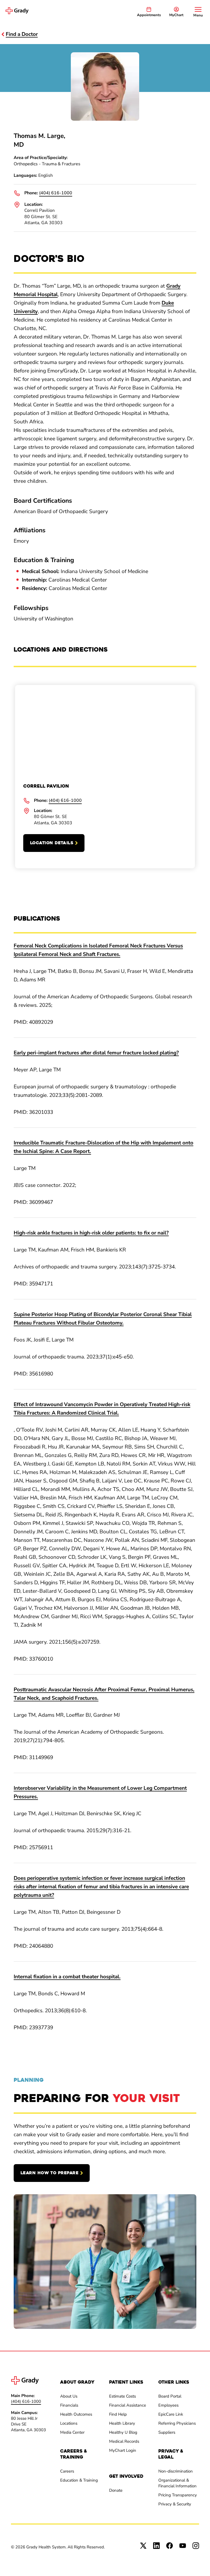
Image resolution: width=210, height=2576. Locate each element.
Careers (67, 2471)
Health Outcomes (76, 2414)
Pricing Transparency (178, 2495)
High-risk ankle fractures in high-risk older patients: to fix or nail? (91, 1233)
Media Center (72, 2432)
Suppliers (167, 2432)
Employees (168, 2405)
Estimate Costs (122, 2396)
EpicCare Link (171, 2414)
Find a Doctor (22, 34)
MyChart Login (123, 2450)
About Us (69, 2396)
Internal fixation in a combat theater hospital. (67, 1977)
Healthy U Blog (123, 2432)
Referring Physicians (177, 2423)
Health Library (122, 2423)
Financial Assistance (128, 2405)
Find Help (118, 2414)
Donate (116, 2490)
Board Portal (170, 2396)
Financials (69, 2405)
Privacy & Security (175, 2504)
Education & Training (79, 2480)
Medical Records (124, 2441)
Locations (69, 2423)
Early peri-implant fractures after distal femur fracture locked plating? (96, 1053)
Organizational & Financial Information (177, 2483)
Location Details (52, 843)
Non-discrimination (176, 2471)
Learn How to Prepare (49, 2173)
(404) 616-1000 (56, 193)
